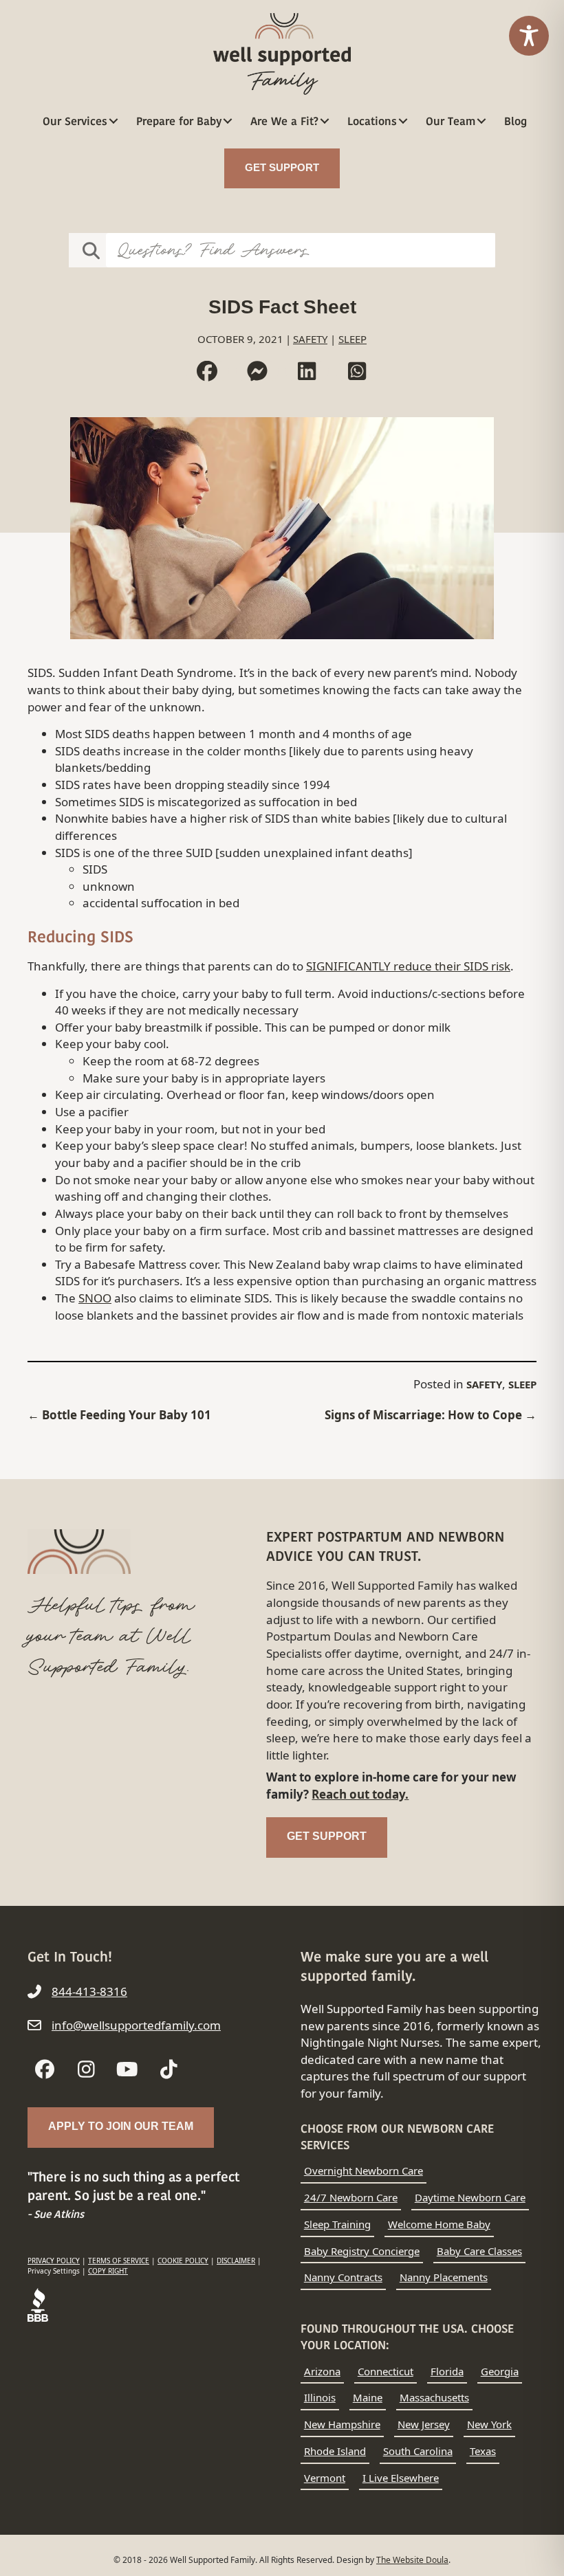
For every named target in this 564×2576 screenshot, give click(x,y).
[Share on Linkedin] (307, 371)
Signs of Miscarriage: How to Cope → (431, 1415)
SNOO (95, 1298)
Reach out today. (360, 1794)
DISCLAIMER (236, 2261)
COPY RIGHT (108, 2271)
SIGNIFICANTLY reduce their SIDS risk (408, 966)
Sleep (352, 339)
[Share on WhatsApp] (357, 371)
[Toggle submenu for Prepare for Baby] (228, 121)
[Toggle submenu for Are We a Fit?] (325, 121)
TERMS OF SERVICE (119, 2261)
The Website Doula (412, 2560)
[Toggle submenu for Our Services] (114, 121)
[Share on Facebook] (207, 371)
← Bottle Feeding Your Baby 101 (119, 1415)
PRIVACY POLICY (54, 2261)
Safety (310, 339)
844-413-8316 (89, 1991)
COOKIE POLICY (183, 2261)
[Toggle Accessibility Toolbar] (529, 36)
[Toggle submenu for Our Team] (482, 121)
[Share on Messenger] (258, 371)
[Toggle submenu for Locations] (403, 121)
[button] (45, 2069)
